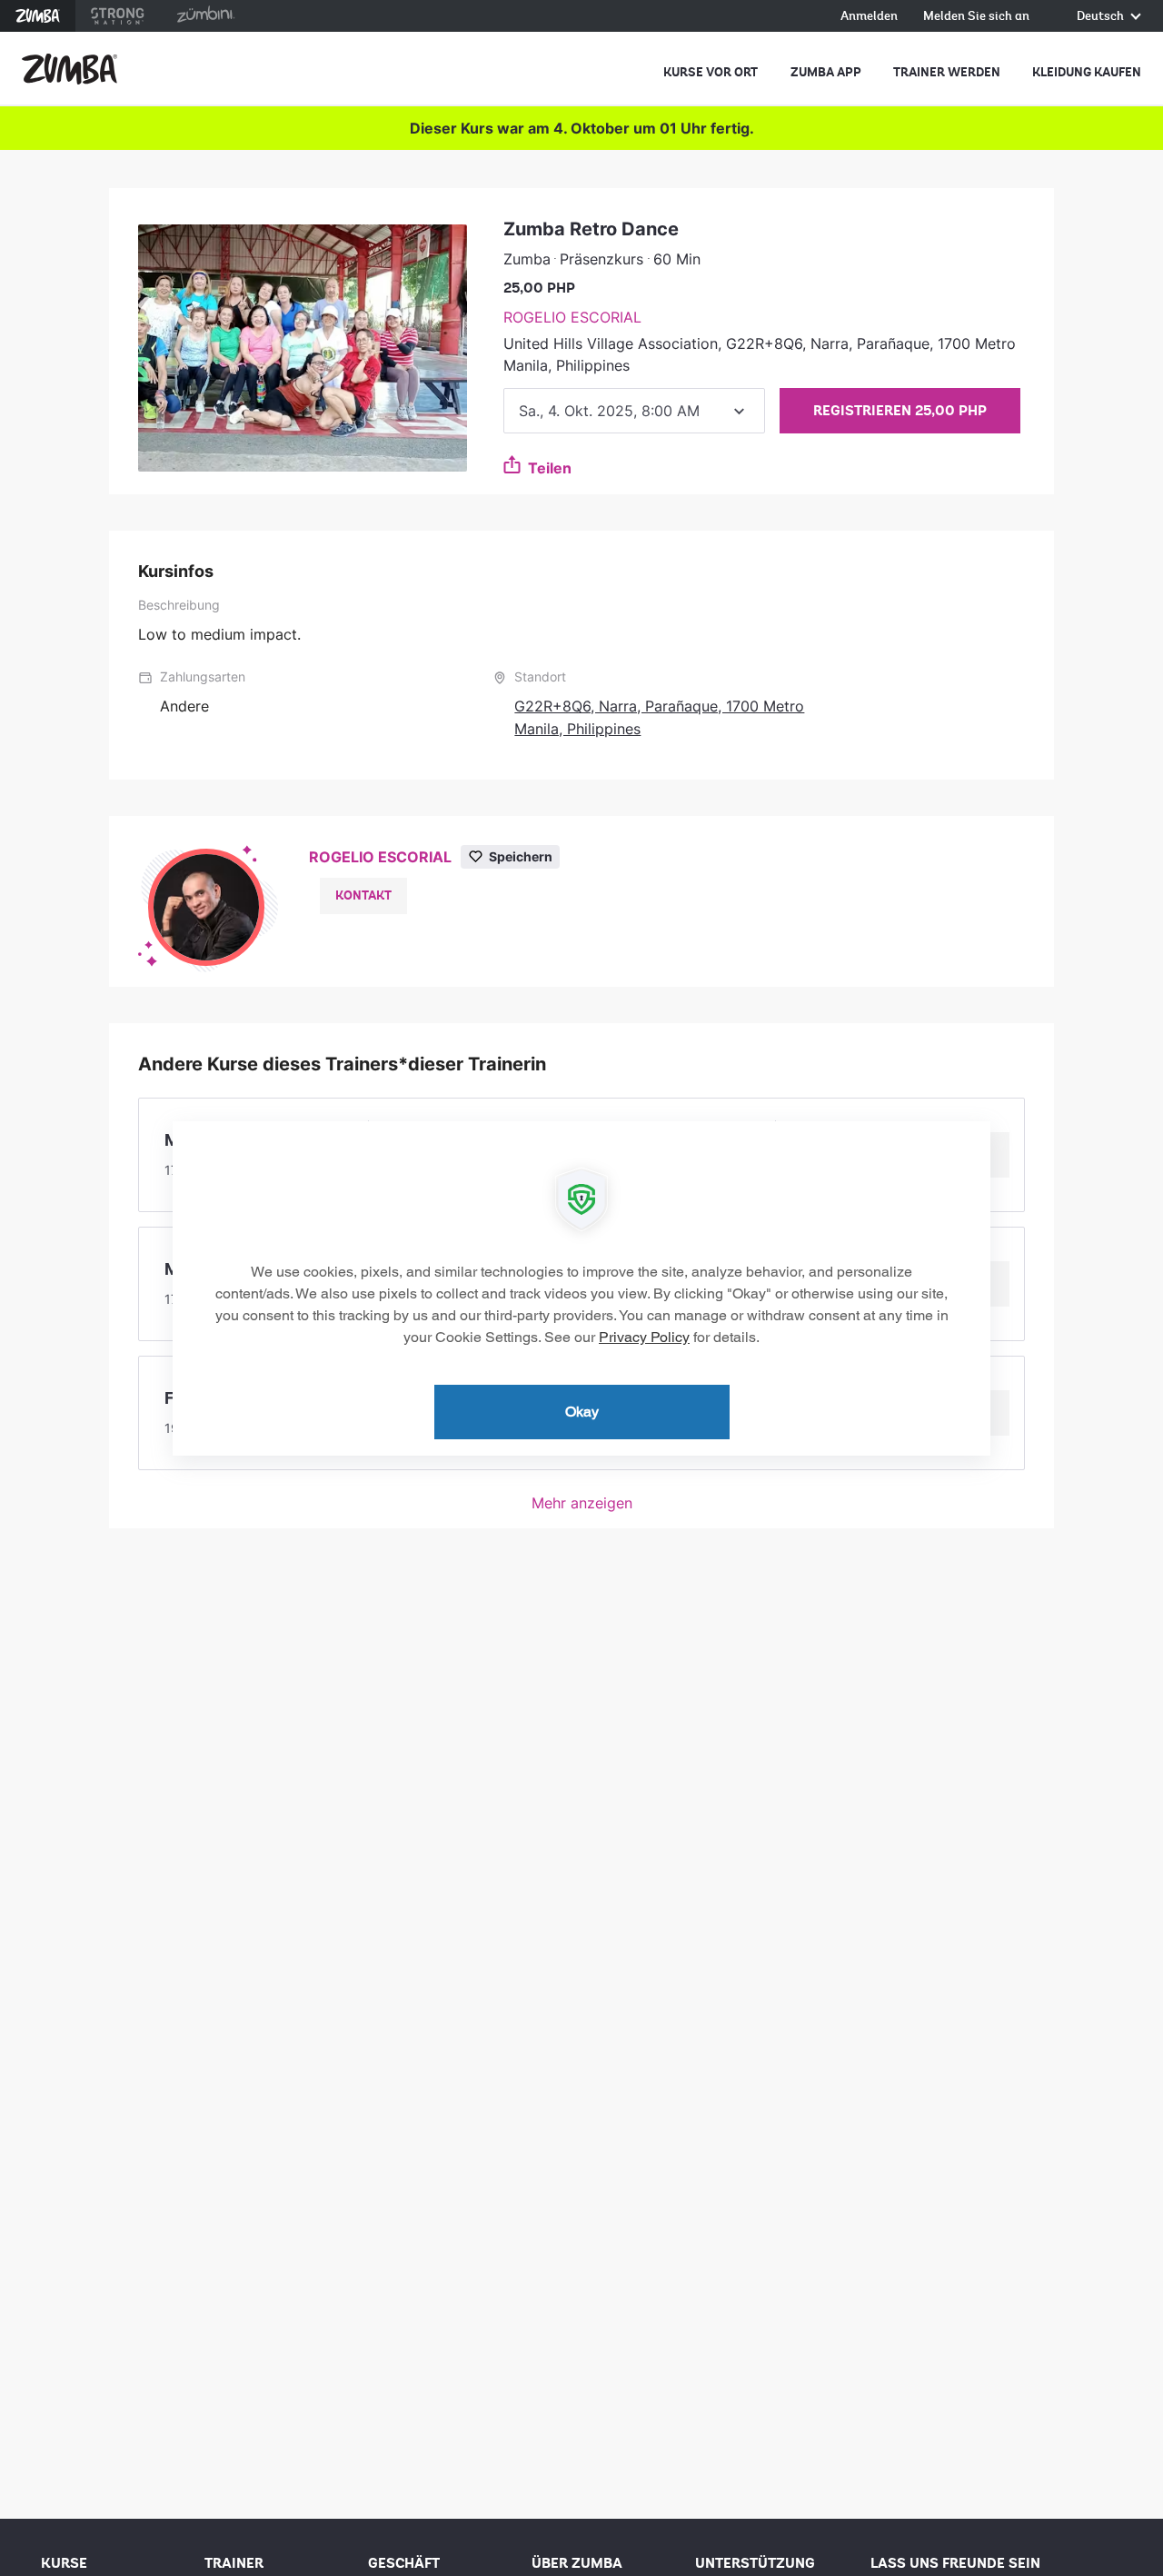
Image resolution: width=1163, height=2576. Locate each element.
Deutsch (1102, 17)
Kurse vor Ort (711, 72)
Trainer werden (947, 72)
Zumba (38, 16)
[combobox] (634, 411)
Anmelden (869, 17)
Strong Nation (118, 16)
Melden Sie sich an (976, 17)
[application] (581, 1288)
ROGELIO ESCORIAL (572, 317)
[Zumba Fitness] (70, 69)
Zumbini (205, 16)
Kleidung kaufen (1087, 72)
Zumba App (826, 72)
